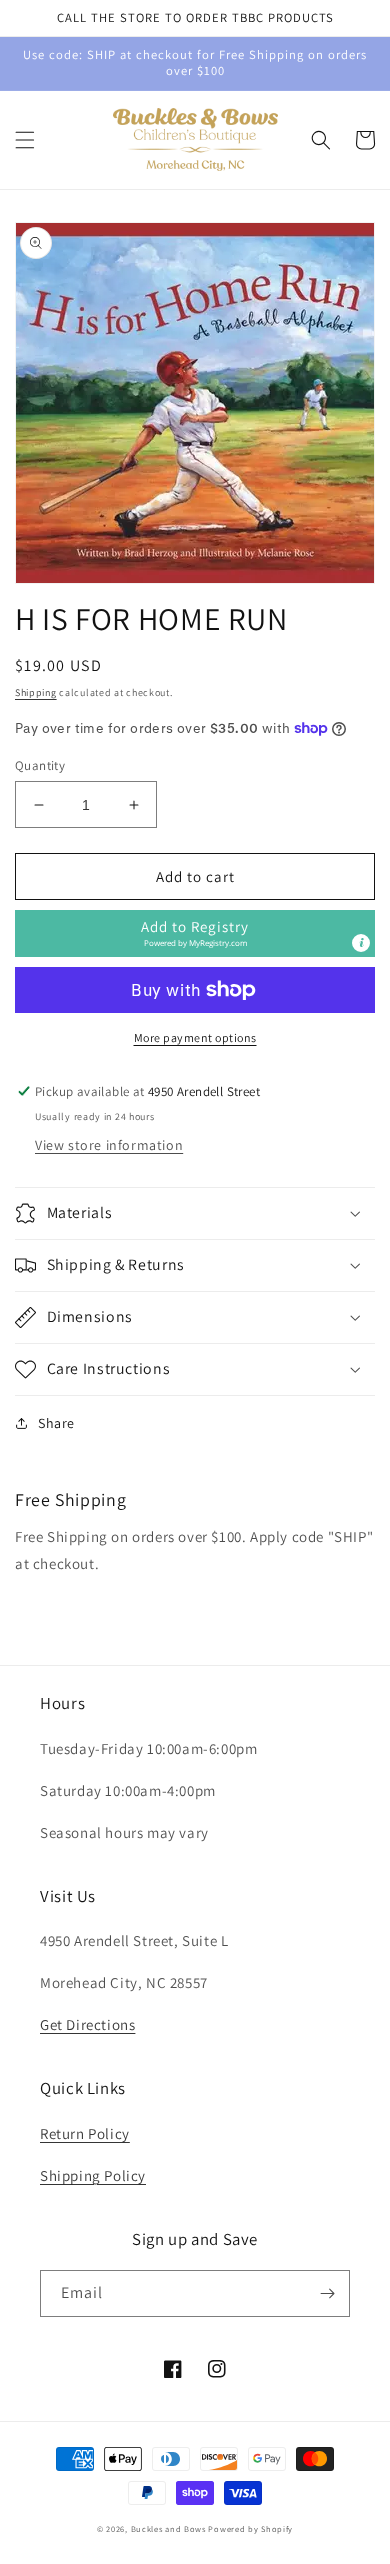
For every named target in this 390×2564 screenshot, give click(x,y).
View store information (109, 1145)
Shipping (36, 692)
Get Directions (87, 2024)
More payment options (195, 1037)
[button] (25, 140)
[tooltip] (361, 943)
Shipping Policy (93, 2175)
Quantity (40, 765)
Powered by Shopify (250, 2528)
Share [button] (56, 1423)
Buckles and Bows (168, 2528)
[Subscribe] (327, 2293)
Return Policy (85, 2133)
